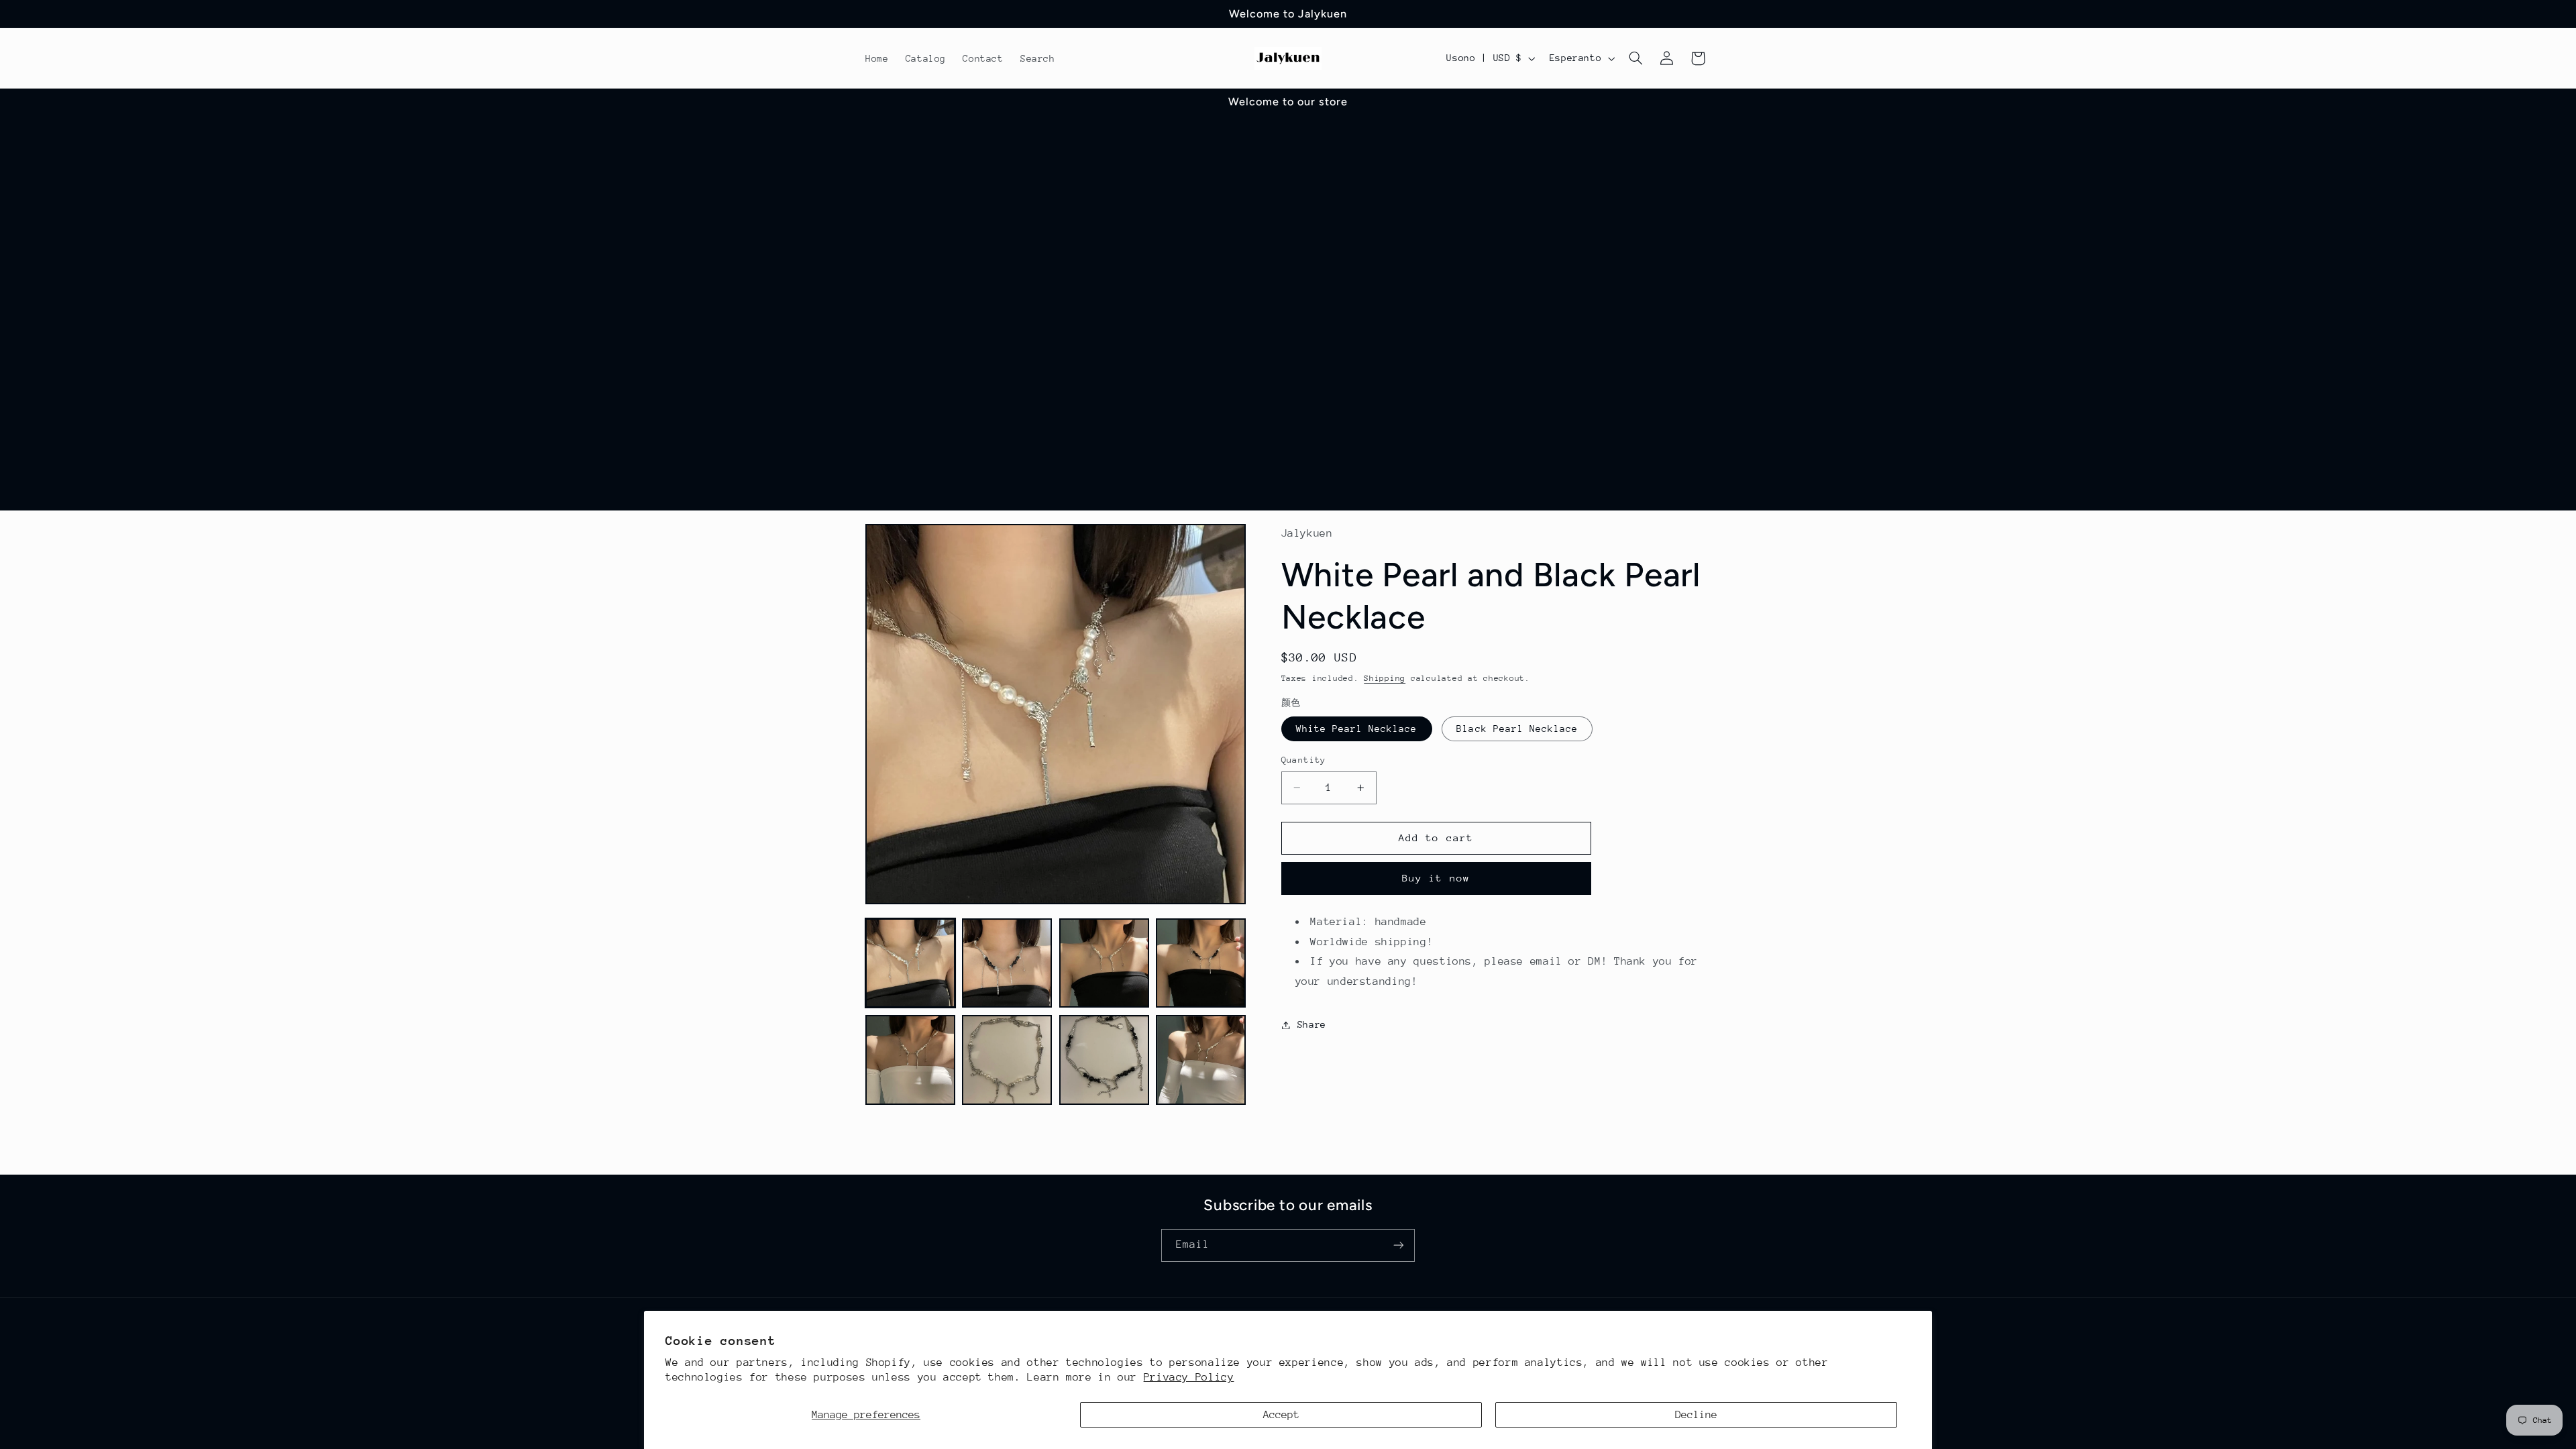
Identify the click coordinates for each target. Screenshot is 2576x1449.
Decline (1696, 1415)
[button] (1636, 58)
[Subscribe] (1399, 1245)
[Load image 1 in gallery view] (910, 963)
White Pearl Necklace (1357, 729)
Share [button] (1312, 1024)
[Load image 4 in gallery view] (1201, 963)
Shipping (1385, 678)
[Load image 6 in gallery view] (1007, 1060)
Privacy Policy (1189, 1377)
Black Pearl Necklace (1517, 729)
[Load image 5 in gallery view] (910, 1060)
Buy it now (1436, 878)
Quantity (1304, 760)
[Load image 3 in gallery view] (1104, 963)
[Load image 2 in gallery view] (1007, 963)
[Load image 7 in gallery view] (1104, 1060)
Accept (1281, 1415)
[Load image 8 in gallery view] (1201, 1060)
